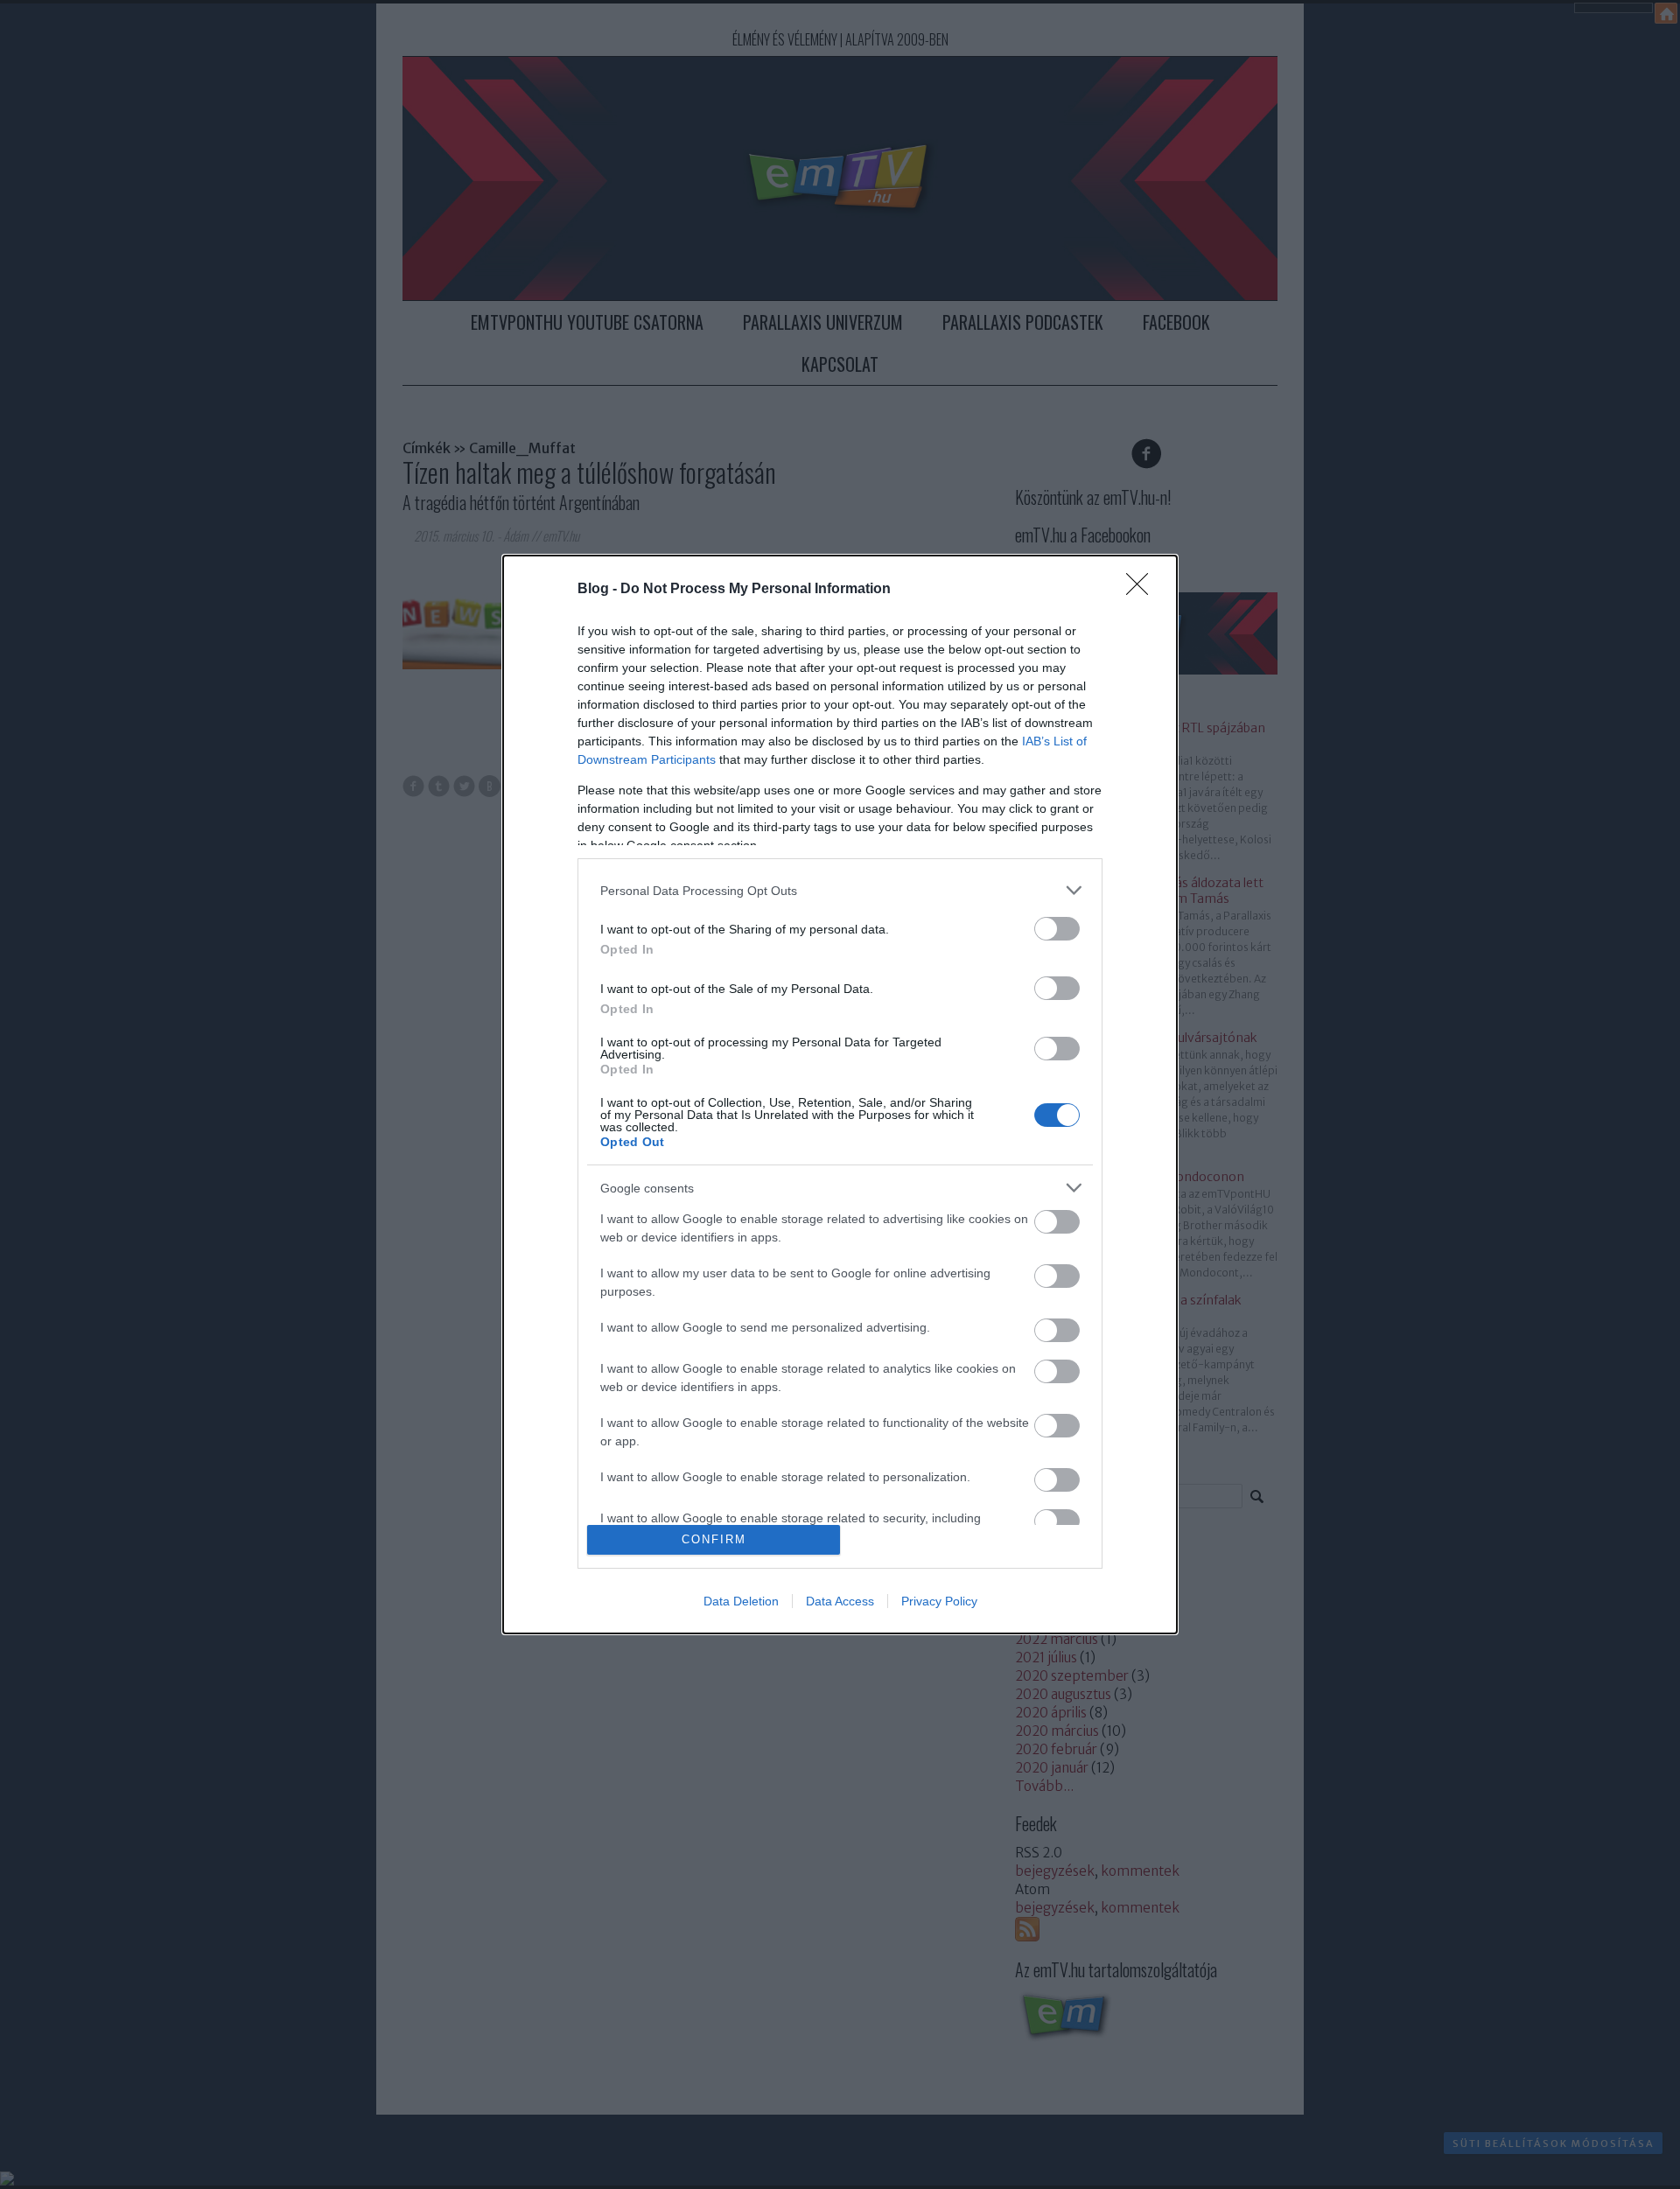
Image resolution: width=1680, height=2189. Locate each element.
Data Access (840, 1601)
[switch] (1057, 929)
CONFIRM (714, 1539)
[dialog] (840, 1094)
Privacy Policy (939, 1601)
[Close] (1143, 590)
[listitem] (840, 890)
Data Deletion (741, 1601)
